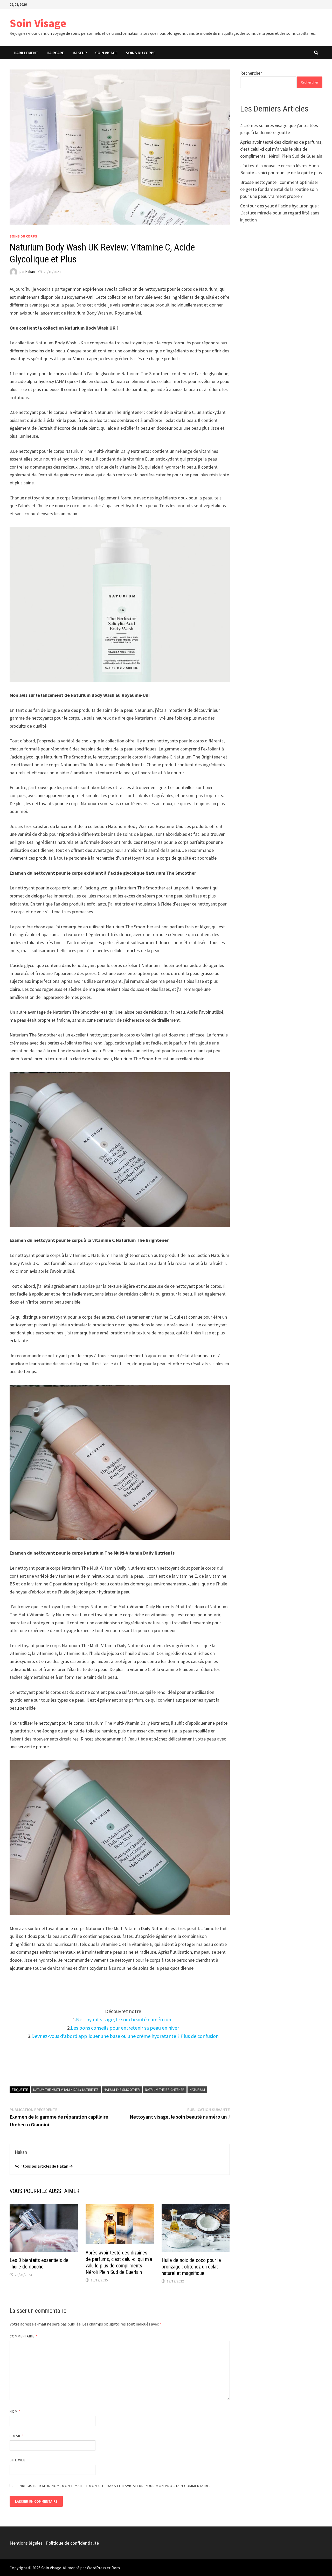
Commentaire (24, 2336)
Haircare (55, 53)
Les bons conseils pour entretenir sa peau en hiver (125, 2028)
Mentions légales (26, 2543)
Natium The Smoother (122, 2090)
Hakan (30, 272)
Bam (116, 2568)
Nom (15, 2411)
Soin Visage (38, 23)
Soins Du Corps (141, 53)
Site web (18, 2460)
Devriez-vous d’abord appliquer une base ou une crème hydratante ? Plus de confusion (125, 2036)
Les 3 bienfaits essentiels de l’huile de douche (39, 2263)
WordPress (96, 2568)
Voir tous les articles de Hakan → (44, 2166)
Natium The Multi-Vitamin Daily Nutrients (66, 2090)
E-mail (17, 2436)
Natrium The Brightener (165, 2090)
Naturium (197, 2090)
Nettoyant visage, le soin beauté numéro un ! (125, 2019)
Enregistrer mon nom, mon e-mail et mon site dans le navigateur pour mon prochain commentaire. (114, 2486)
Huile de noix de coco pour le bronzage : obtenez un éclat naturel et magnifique (191, 2267)
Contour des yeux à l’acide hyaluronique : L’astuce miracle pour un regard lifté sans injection (280, 213)
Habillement (26, 53)
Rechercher (251, 73)
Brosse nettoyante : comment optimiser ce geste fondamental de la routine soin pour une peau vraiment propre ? (279, 189)
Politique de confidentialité (72, 2543)
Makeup (80, 53)
